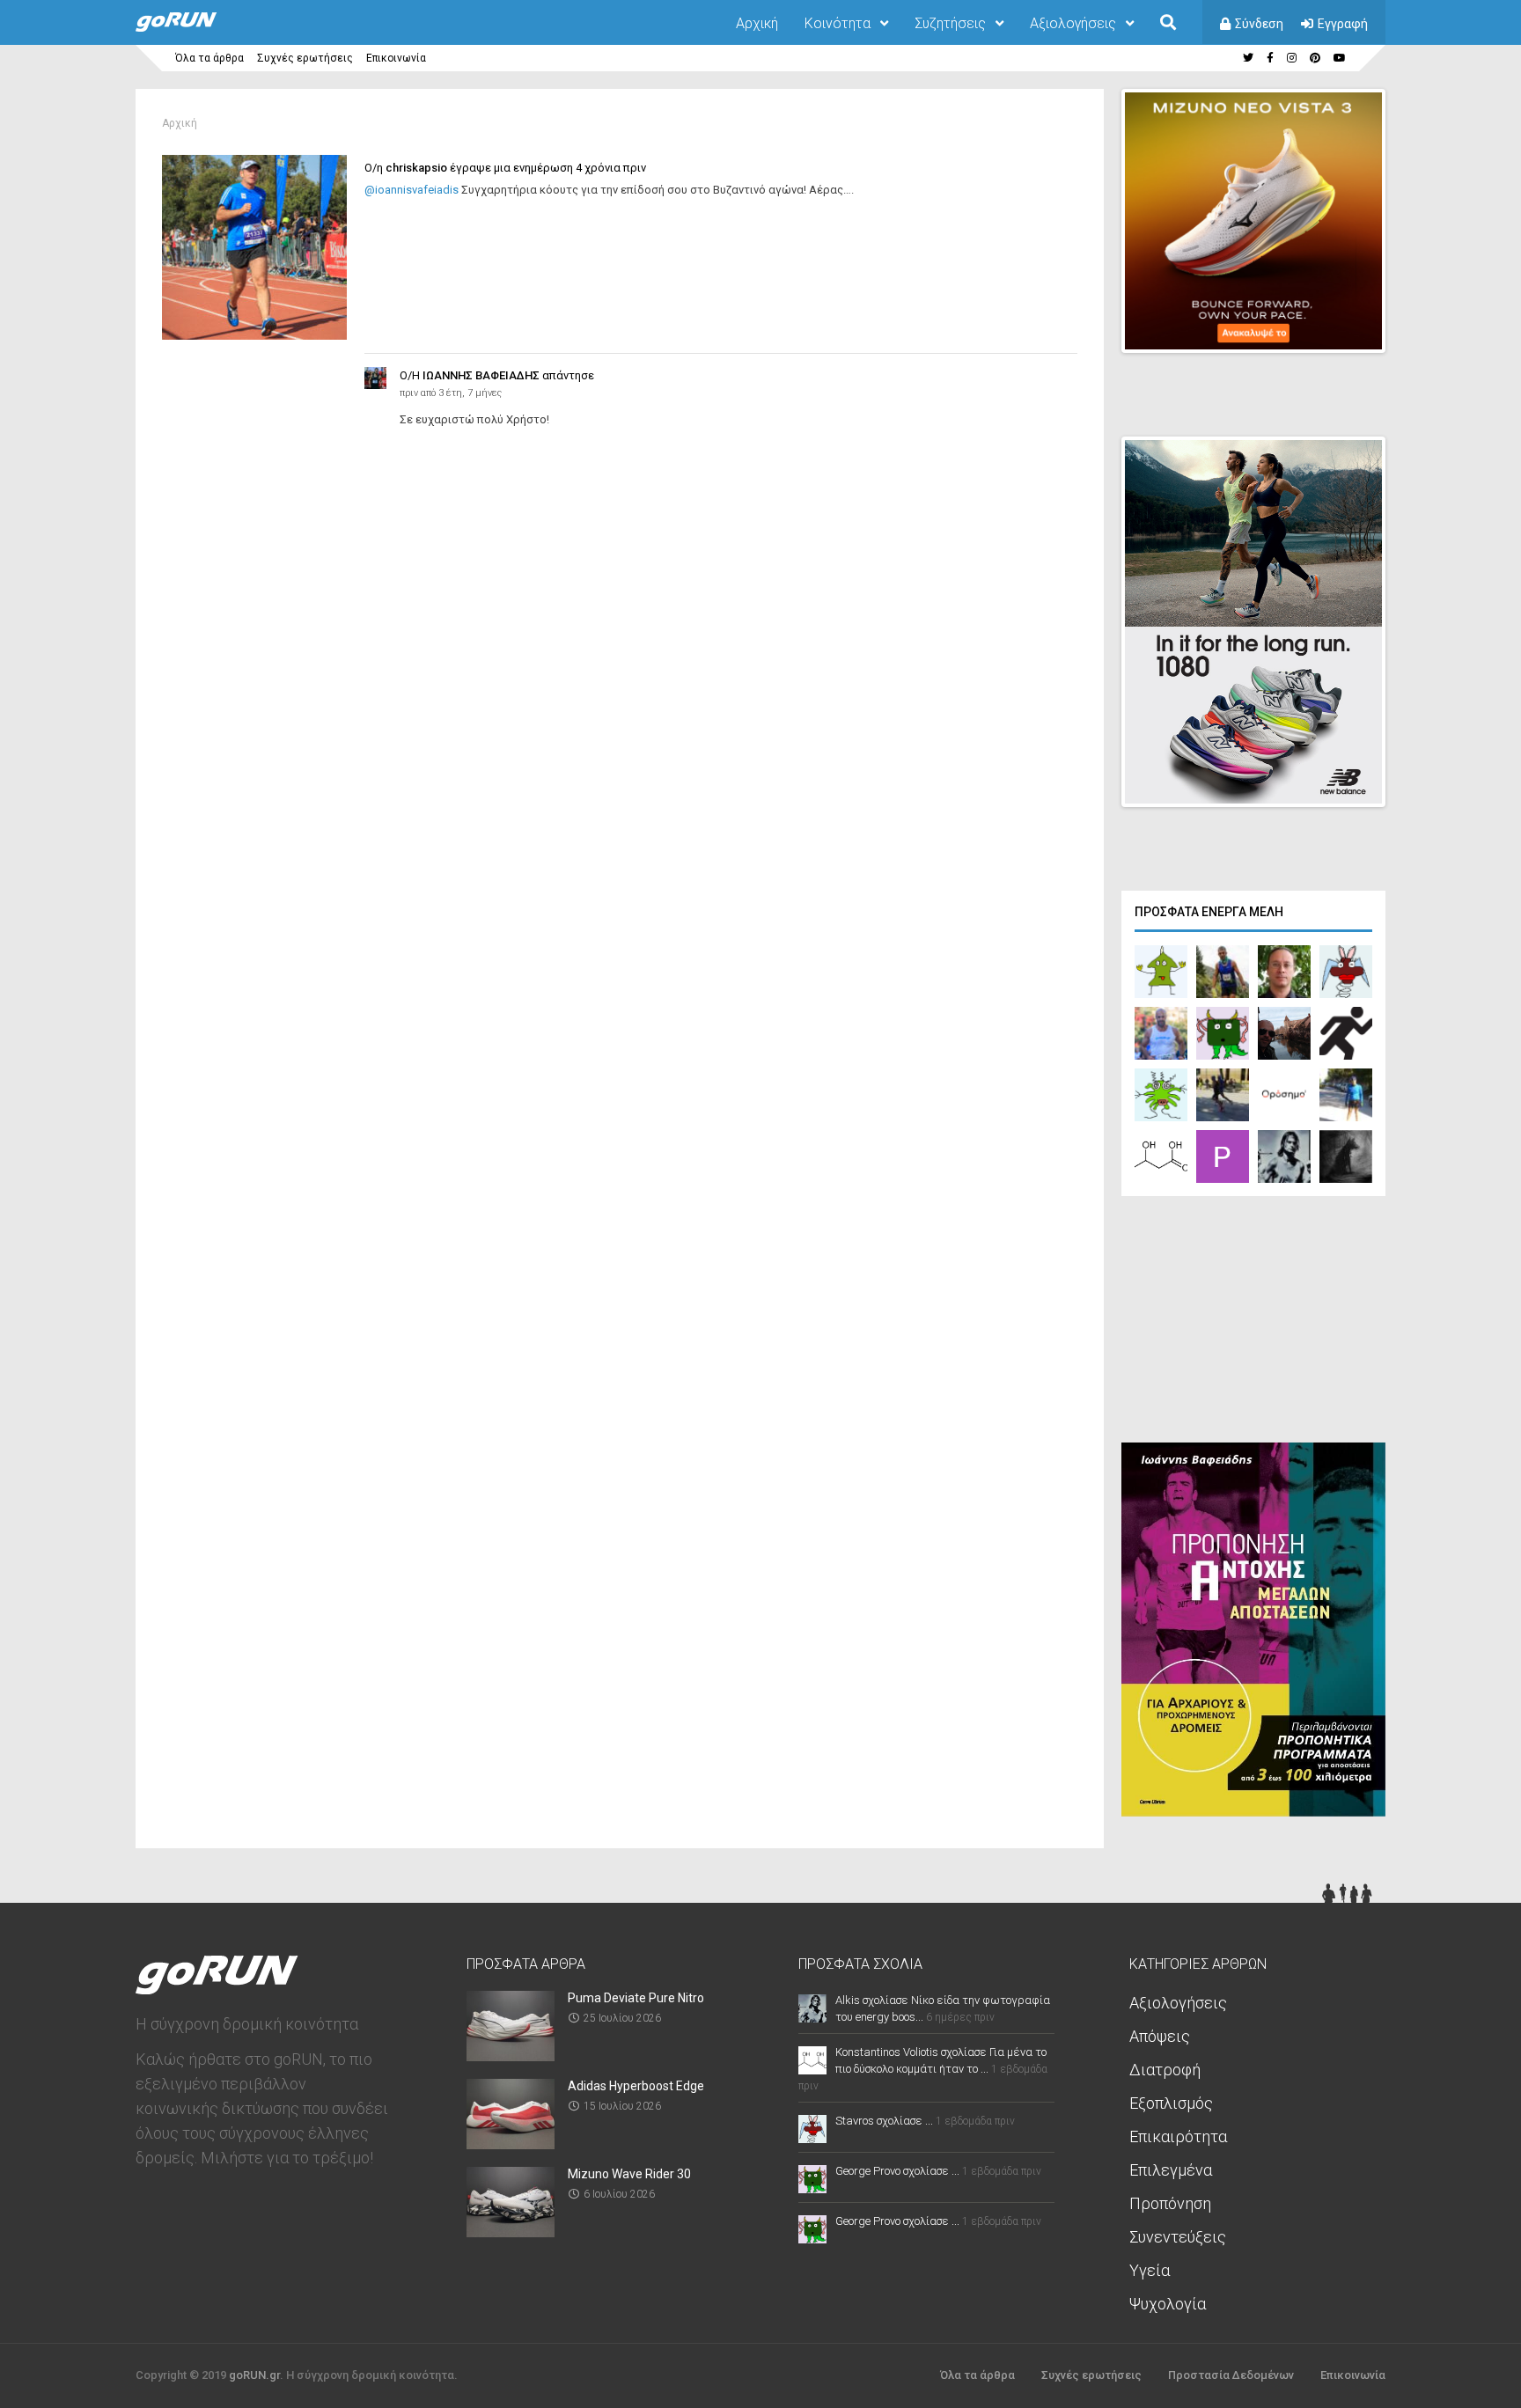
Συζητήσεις (950, 23)
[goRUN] (194, 28)
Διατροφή (1165, 2070)
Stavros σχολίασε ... (884, 2121)
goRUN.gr (254, 2375)
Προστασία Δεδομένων (1231, 2375)
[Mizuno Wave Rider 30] (511, 2232)
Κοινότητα (838, 23)
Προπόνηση (1170, 2203)
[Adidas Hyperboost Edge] (511, 2144)
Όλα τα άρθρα (209, 58)
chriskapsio (416, 168)
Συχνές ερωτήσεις (305, 58)
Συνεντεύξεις (1178, 2237)
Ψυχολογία (1168, 2304)
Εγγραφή (1343, 24)
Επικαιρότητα (1178, 2136)
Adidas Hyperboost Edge (636, 2086)
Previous (1281, 324)
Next (1395, 324)
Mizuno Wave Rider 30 (629, 2174)
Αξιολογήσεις (1073, 23)
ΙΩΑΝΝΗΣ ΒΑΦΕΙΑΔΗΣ (481, 375)
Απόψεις (1160, 2036)
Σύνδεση (1259, 24)
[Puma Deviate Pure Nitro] (511, 2056)
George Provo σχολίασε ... (897, 2171)
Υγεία (1150, 2270)
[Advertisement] (1253, 1324)
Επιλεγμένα (1171, 2170)
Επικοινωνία (396, 58)
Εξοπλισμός (1171, 2103)
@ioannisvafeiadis (411, 190)
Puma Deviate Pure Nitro (636, 1998)
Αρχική (757, 23)
